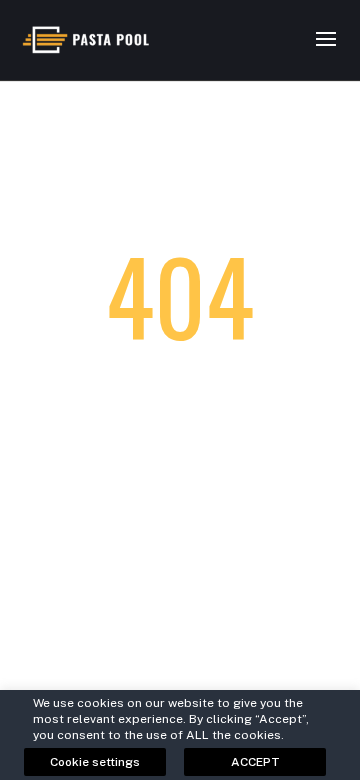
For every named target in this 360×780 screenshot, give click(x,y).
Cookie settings (95, 762)
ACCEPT (255, 762)
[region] (180, 729)
